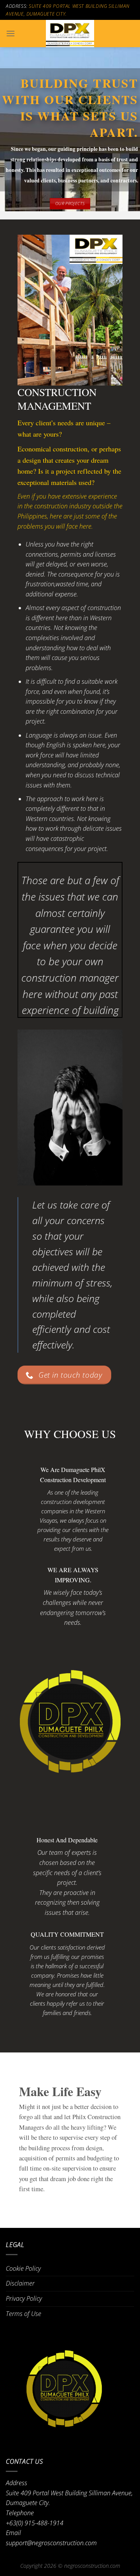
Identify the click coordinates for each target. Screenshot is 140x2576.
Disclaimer (20, 2283)
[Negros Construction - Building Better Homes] (70, 34)
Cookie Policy (23, 2268)
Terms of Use (24, 2314)
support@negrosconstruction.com (51, 2543)
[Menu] (10, 33)
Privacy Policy (24, 2298)
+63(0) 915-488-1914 (35, 2523)
